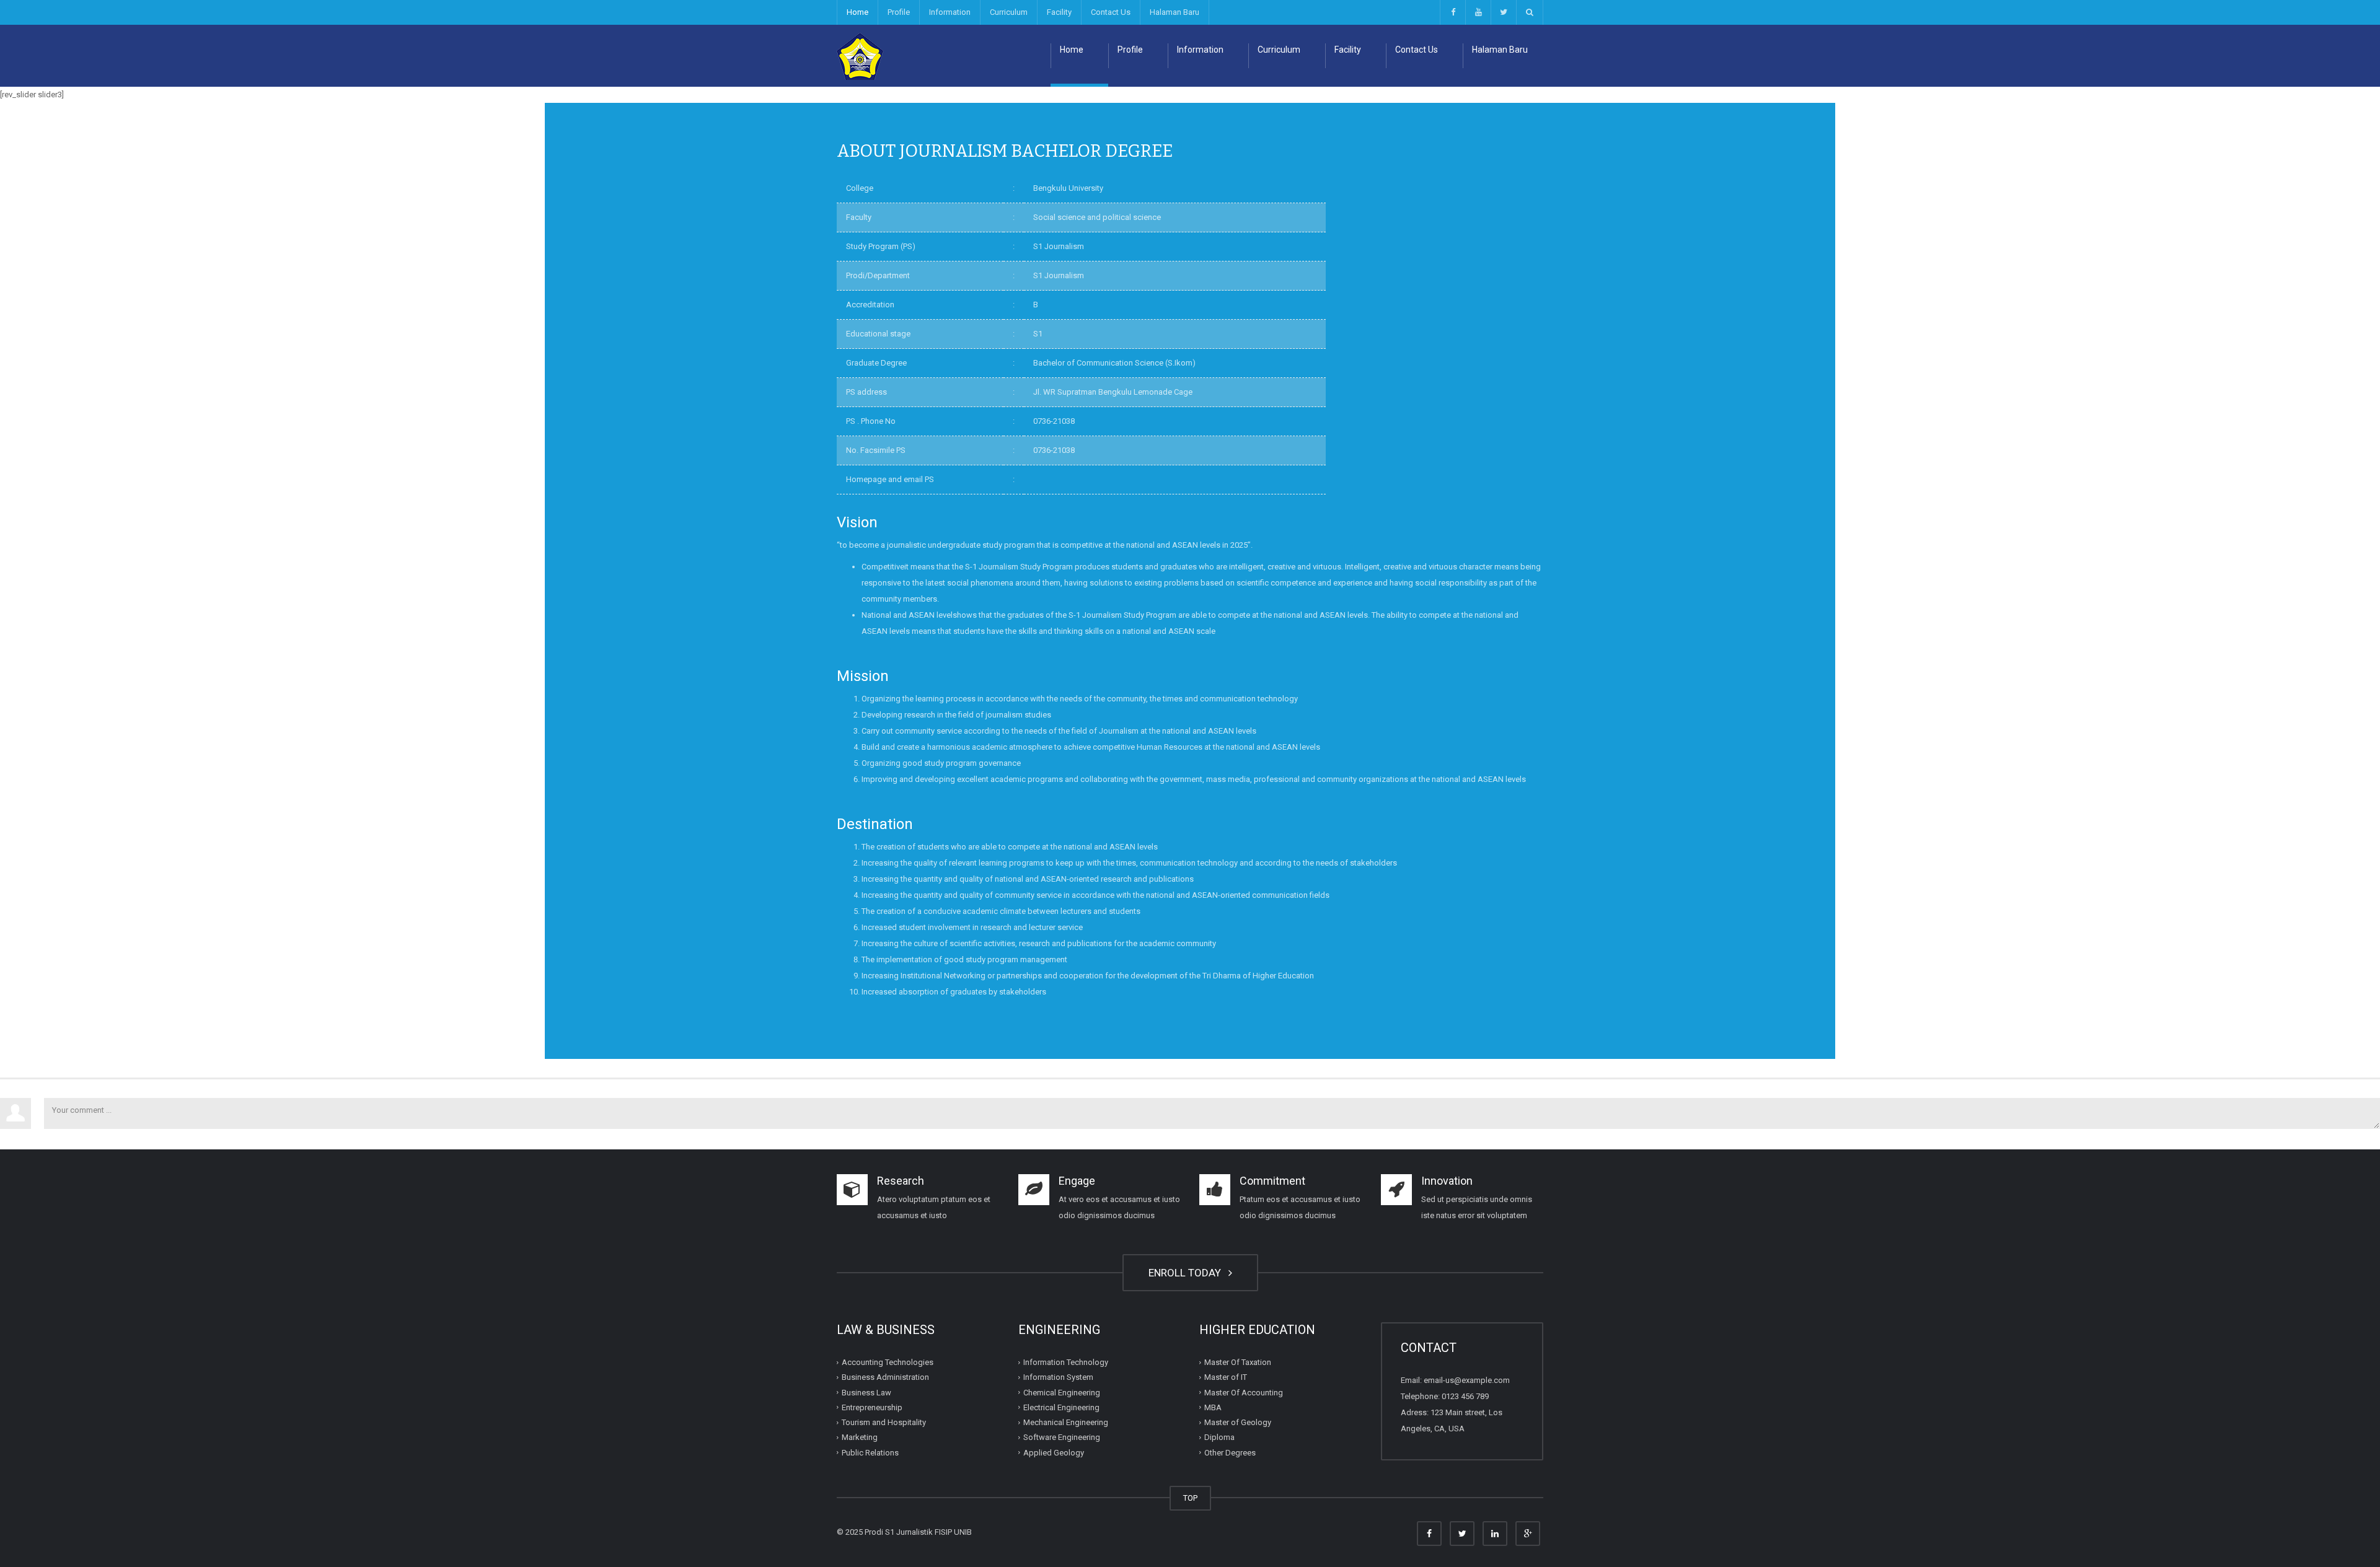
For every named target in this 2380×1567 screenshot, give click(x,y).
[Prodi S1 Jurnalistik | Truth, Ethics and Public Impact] (860, 55)
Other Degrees (1230, 1452)
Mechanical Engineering (1066, 1422)
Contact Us (1111, 12)
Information (950, 12)
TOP (1190, 1498)
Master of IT (1226, 1377)
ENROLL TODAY (1187, 1273)
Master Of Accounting (1244, 1392)
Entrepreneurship (872, 1407)
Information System (1058, 1377)
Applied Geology (1054, 1452)
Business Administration (885, 1377)
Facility (1059, 12)
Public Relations (870, 1452)
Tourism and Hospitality (884, 1422)
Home (857, 12)
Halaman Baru (1175, 12)
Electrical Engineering (1061, 1407)
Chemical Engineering (1062, 1392)
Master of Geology (1238, 1422)
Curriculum (1009, 12)
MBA (1213, 1407)
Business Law (866, 1392)
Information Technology (1066, 1362)
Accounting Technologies (888, 1362)
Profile (899, 12)
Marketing (860, 1437)
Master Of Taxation (1238, 1362)
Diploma (1219, 1437)
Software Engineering (1062, 1437)
